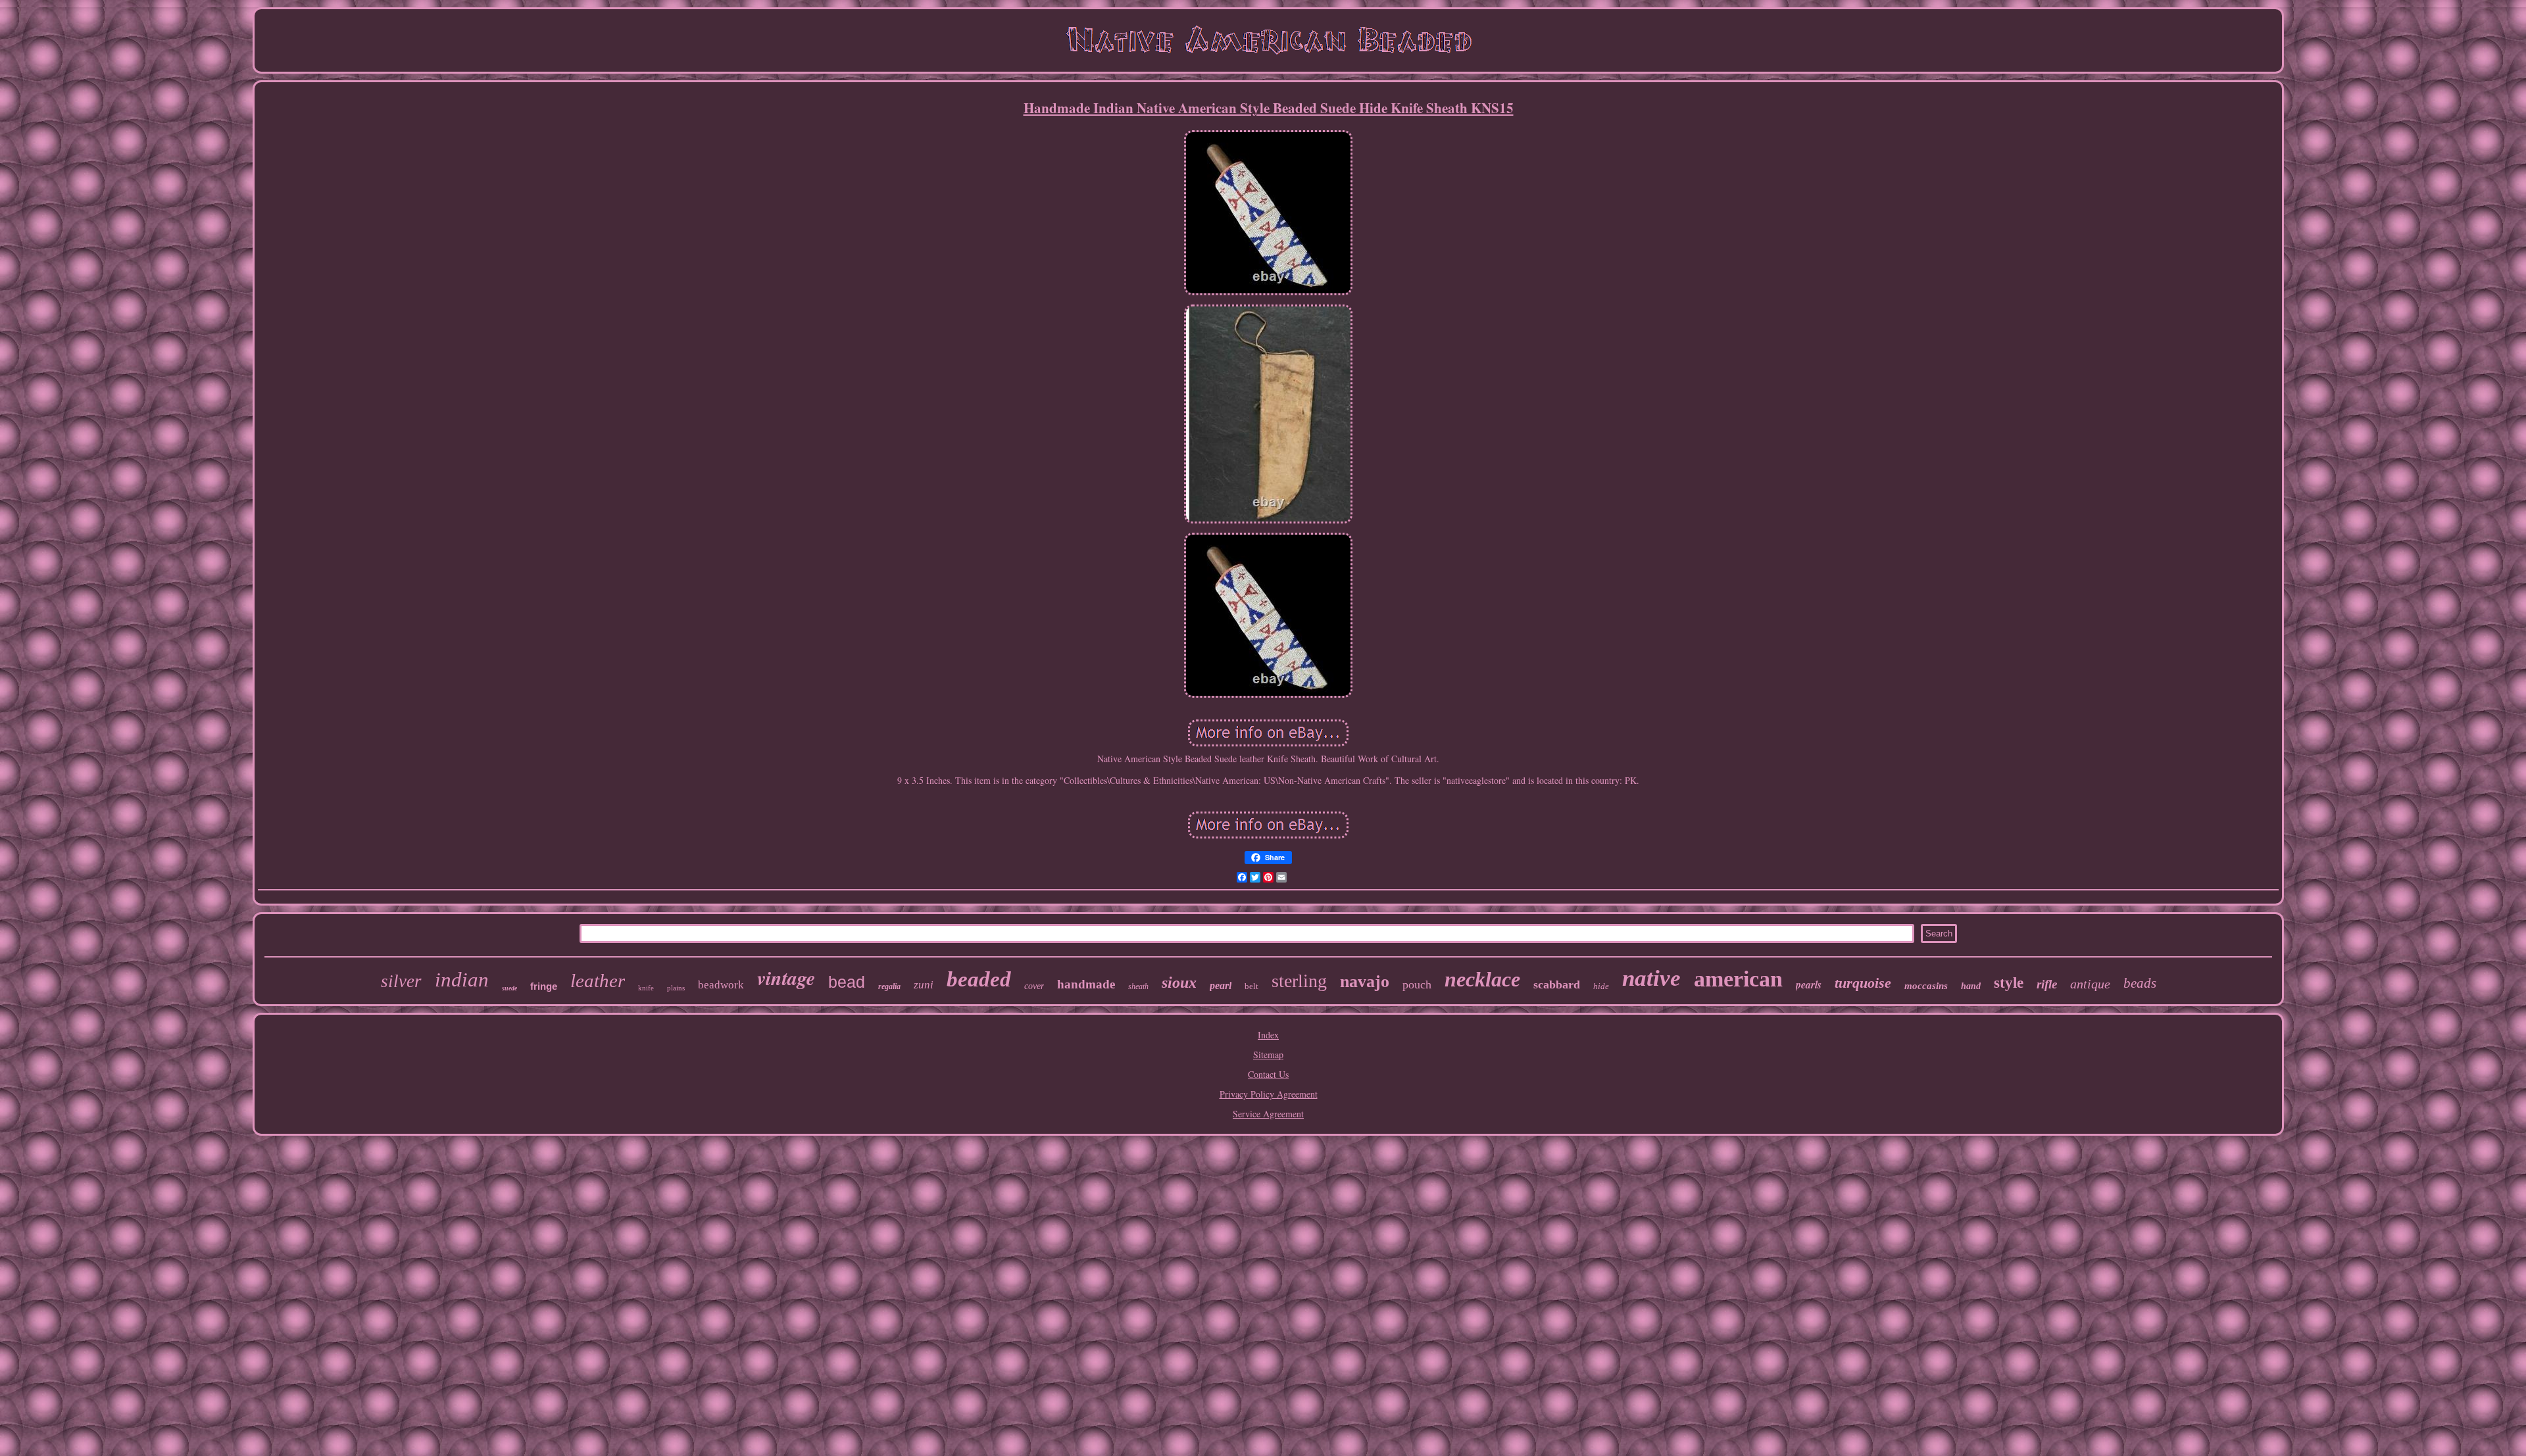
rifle (2047, 984)
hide (1601, 986)
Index (1268, 1035)
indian (462, 980)
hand (1971, 986)
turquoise (1863, 983)
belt (1251, 986)
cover (1034, 986)
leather (598, 981)
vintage (786, 978)
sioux (1179, 983)
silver (401, 981)
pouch (1417, 984)
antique (2090, 984)
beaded (979, 979)
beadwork (721, 985)
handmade (1086, 984)
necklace (1482, 979)
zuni (924, 985)
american (1738, 979)
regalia (889, 986)
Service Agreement (1268, 1114)
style (2009, 983)
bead (847, 982)
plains (676, 988)
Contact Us (1268, 1074)
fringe (544, 986)
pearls (1809, 984)
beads (2140, 983)
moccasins (1926, 986)
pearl (1221, 985)
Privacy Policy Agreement (1269, 1094)
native (1651, 978)
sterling (1299, 981)
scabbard (1557, 984)
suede (509, 988)
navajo (1365, 982)
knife (646, 988)
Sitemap (1268, 1055)
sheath (1138, 986)
